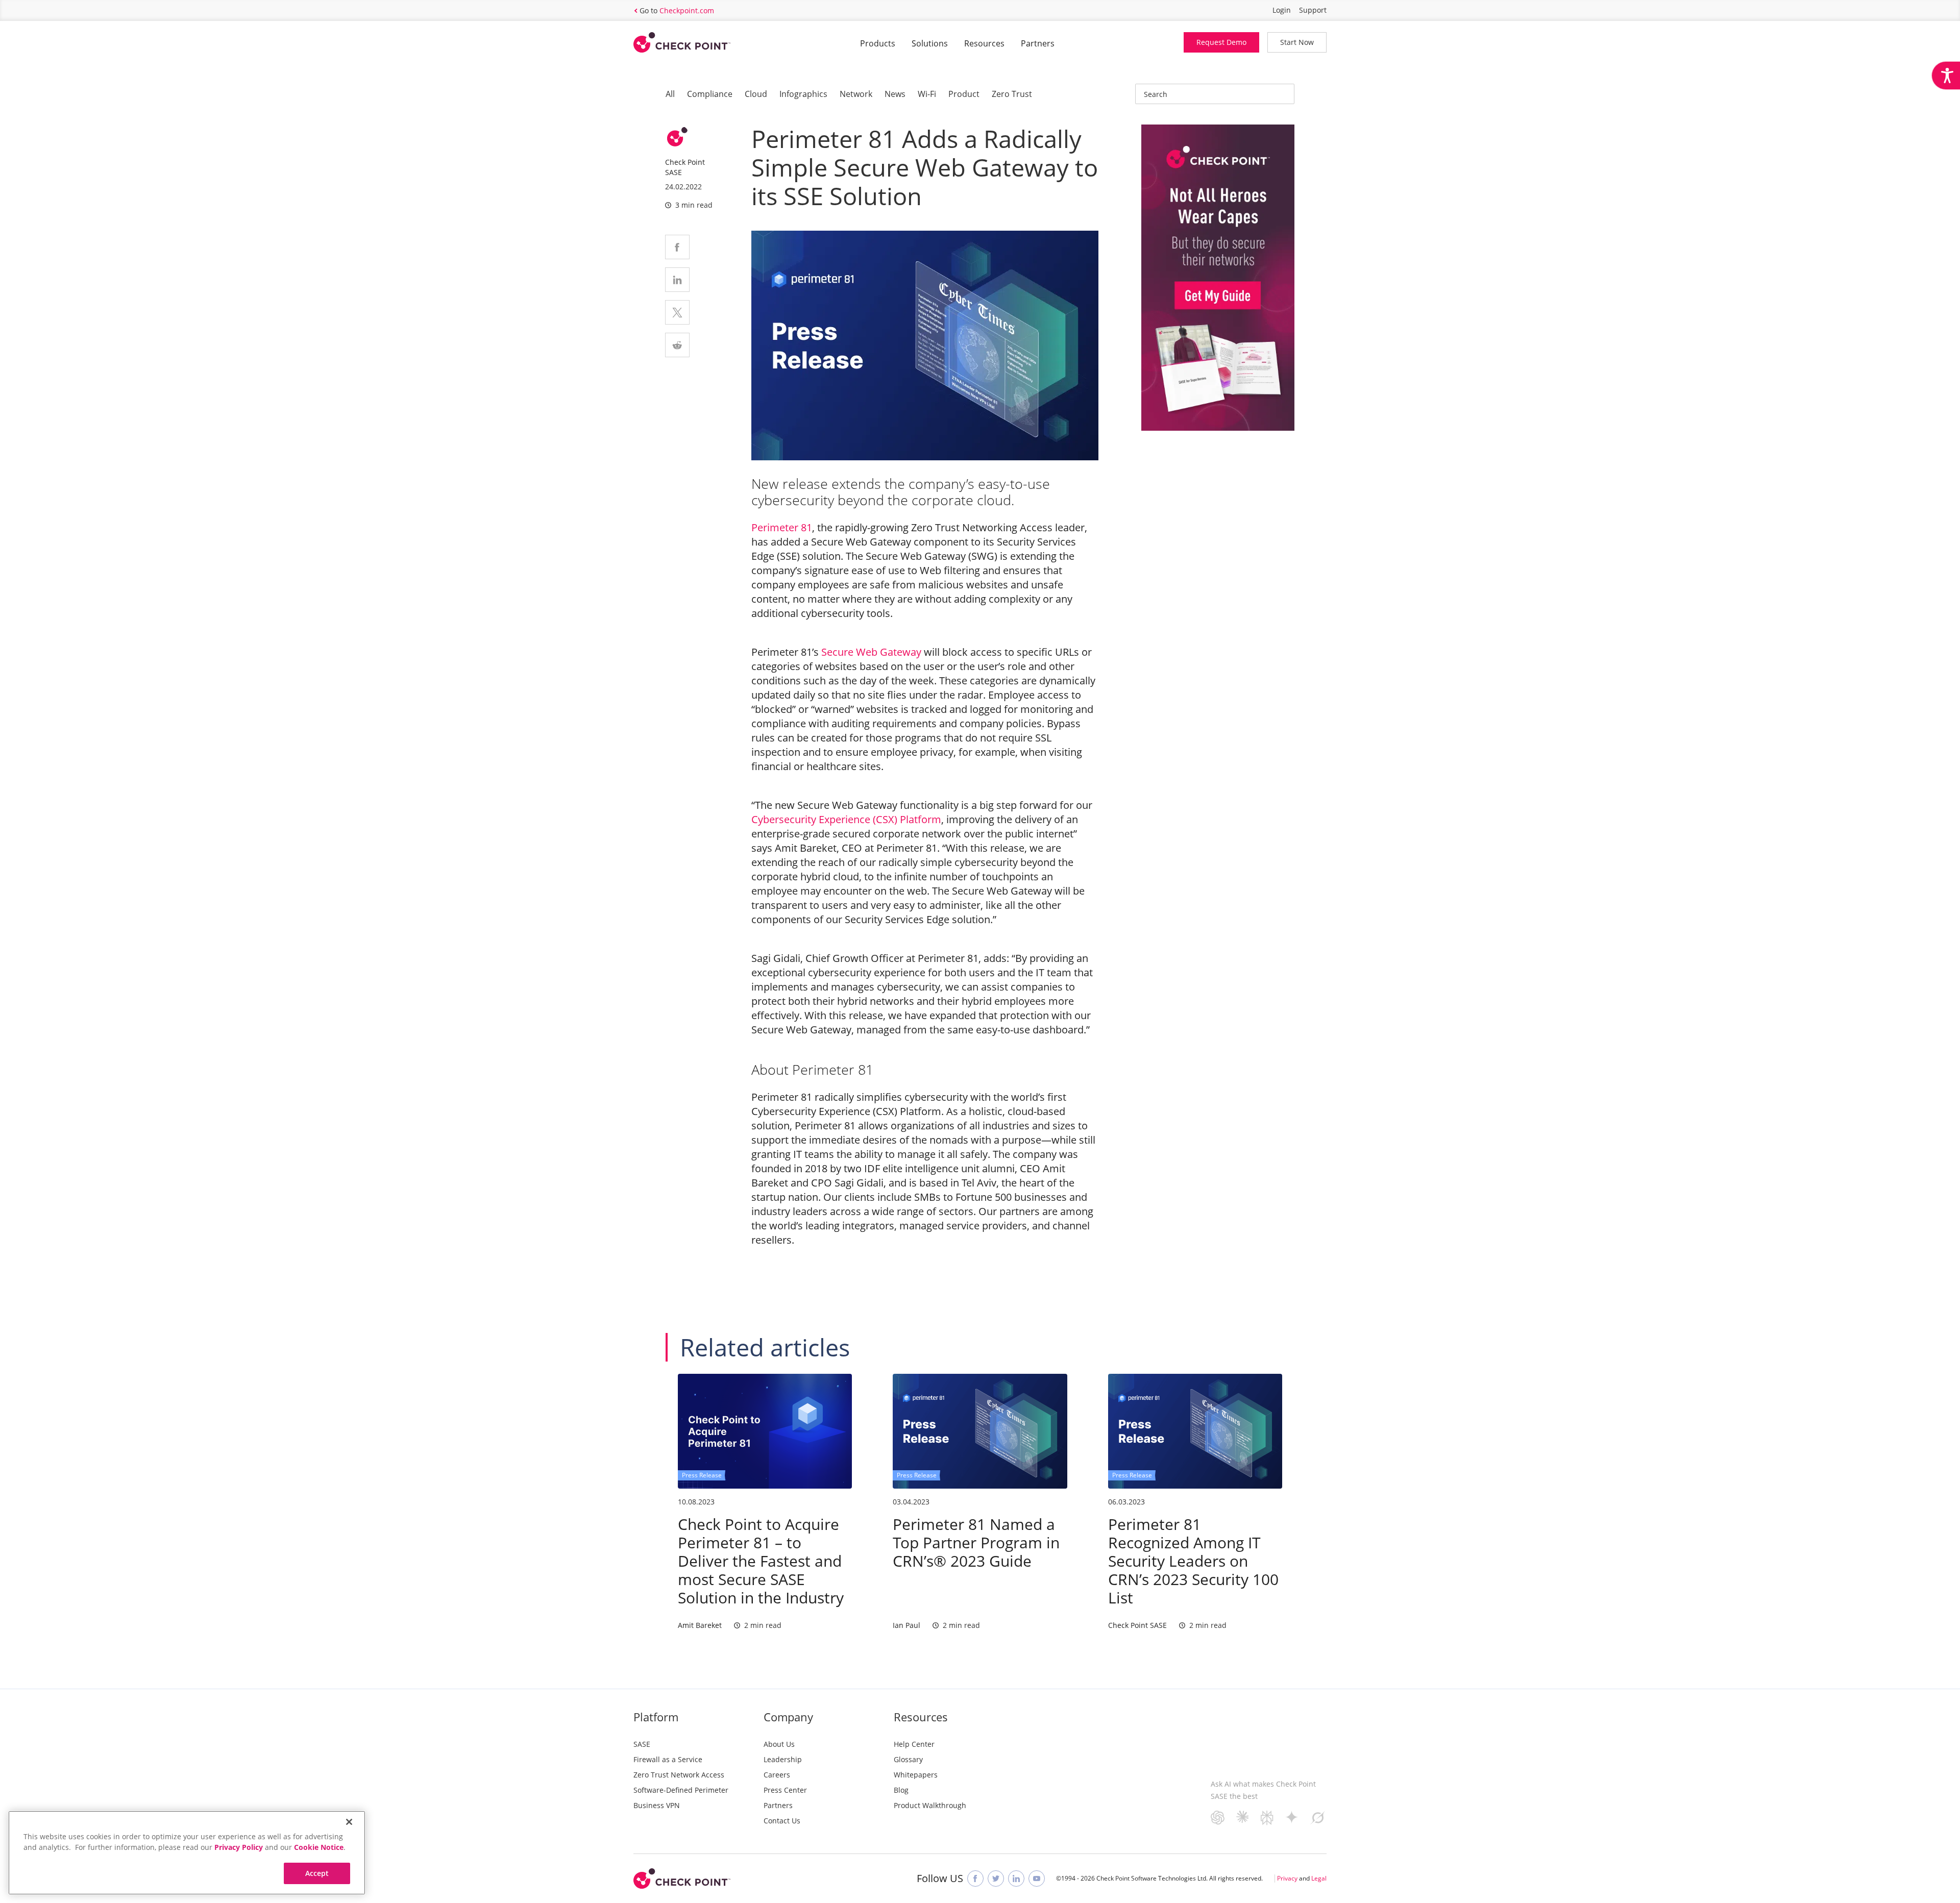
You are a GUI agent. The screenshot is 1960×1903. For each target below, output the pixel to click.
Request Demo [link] (1221, 42)
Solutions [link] (930, 43)
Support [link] (1313, 10)
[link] (1946, 76)
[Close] (349, 1822)
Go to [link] (677, 10)
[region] (187, 1853)
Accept (317, 1873)
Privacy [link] (1287, 1878)
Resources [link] (984, 43)
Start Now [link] (1297, 42)
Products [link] (878, 43)
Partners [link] (1038, 43)
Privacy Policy (239, 1847)
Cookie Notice (319, 1847)
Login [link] (1282, 10)
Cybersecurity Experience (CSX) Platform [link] (846, 819)
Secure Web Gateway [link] (871, 652)
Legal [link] (1319, 1878)
